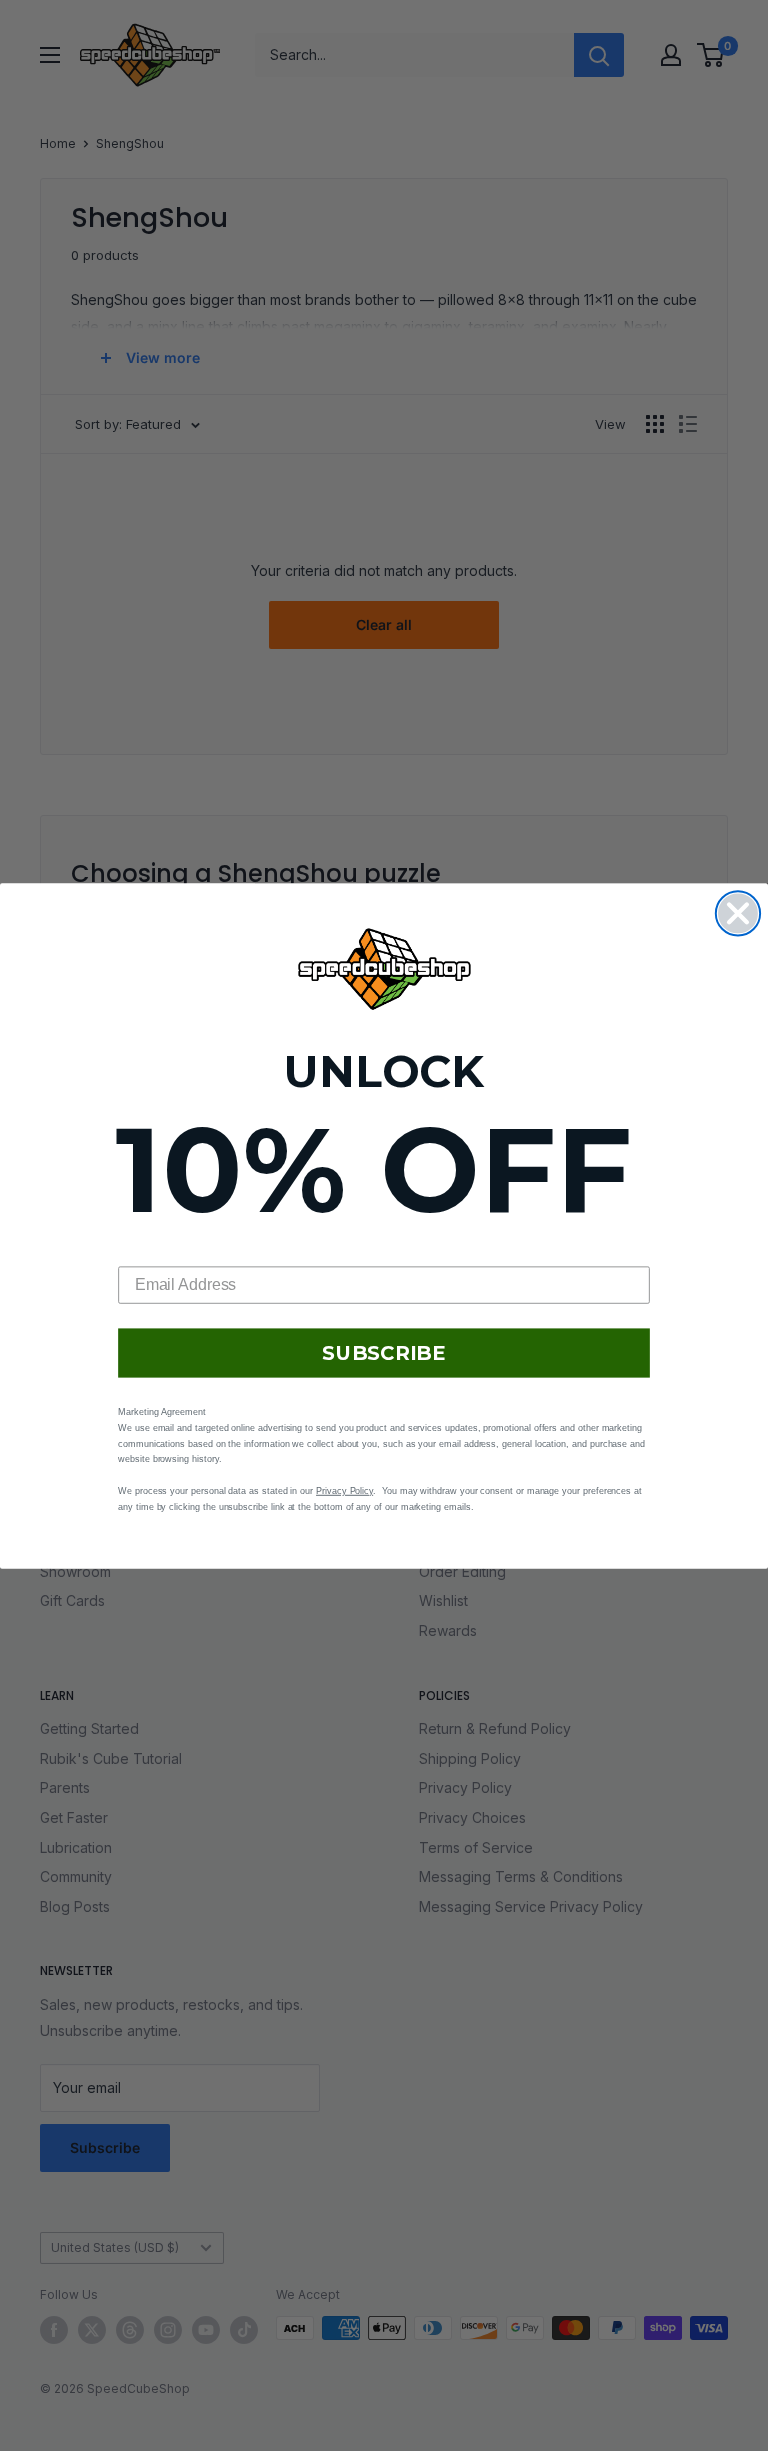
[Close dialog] (738, 913)
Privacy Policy (344, 1490)
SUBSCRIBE (384, 1353)
